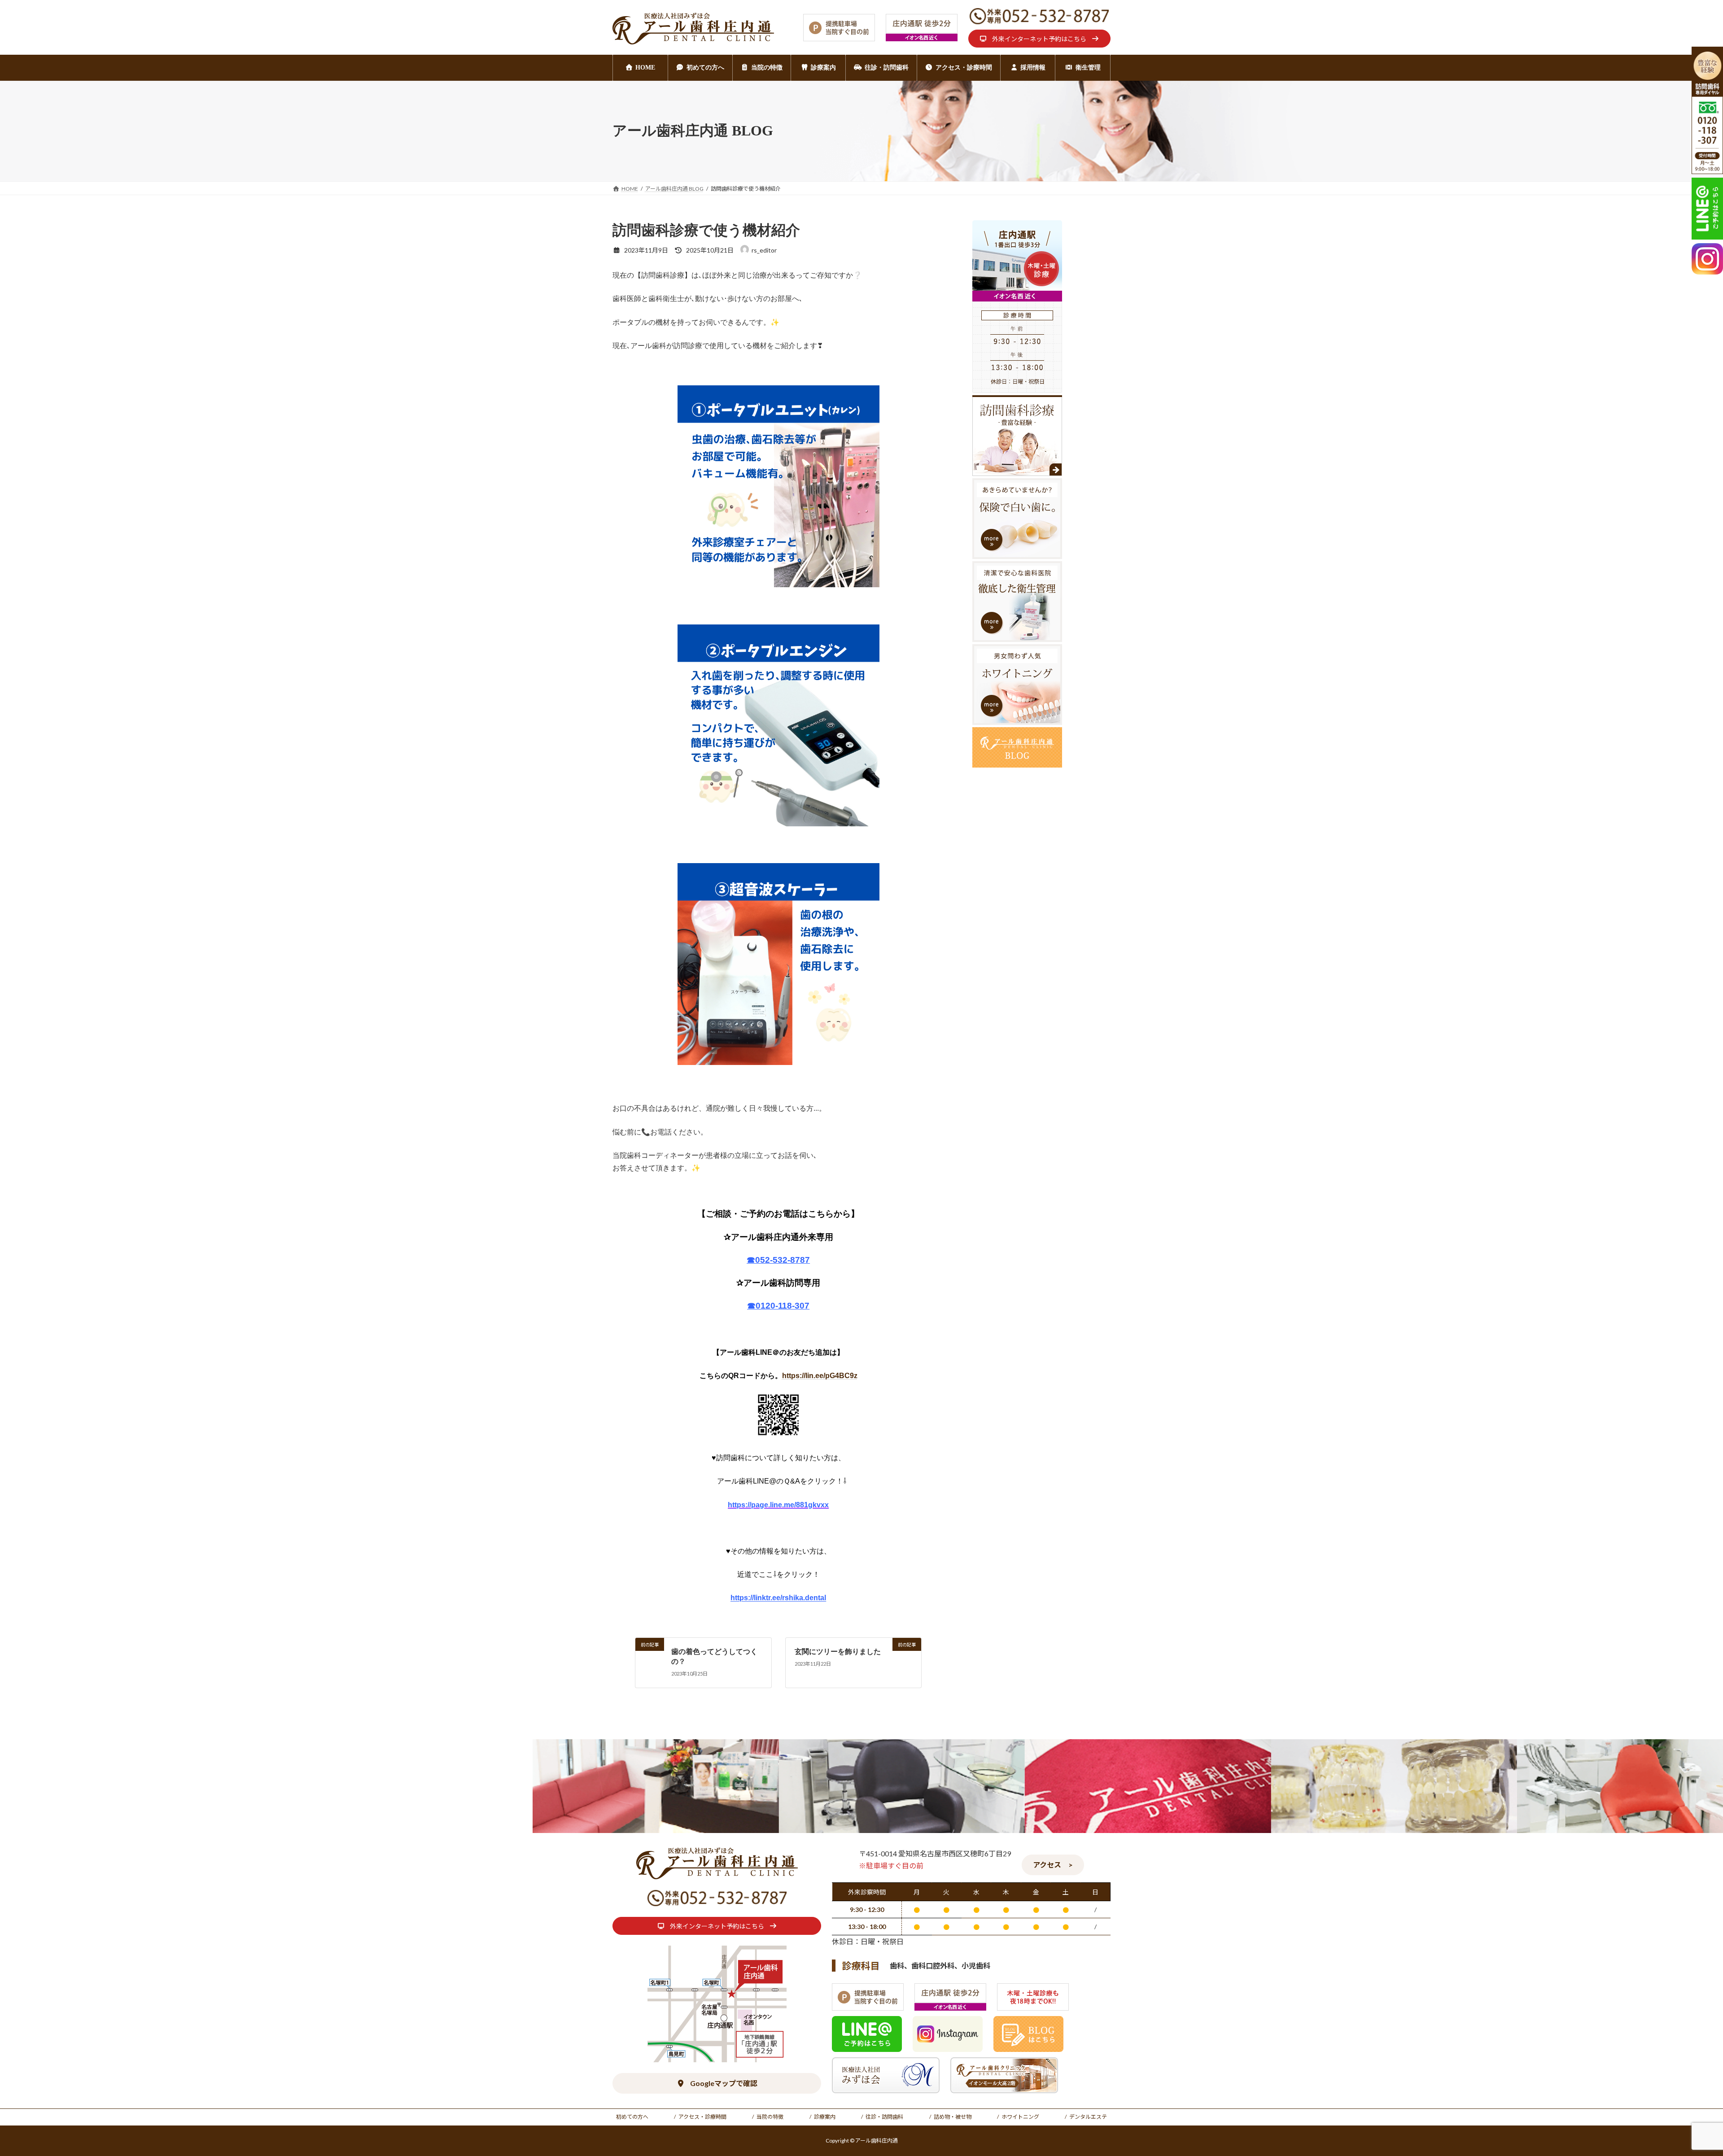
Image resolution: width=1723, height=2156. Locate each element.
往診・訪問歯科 (884, 2117)
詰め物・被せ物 (953, 2117)
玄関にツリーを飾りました (838, 1652)
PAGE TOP (1678, 2083)
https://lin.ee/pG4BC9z (820, 1376)
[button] (1039, 39)
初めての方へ (632, 2117)
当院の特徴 (770, 2117)
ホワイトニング (1020, 2117)
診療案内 (825, 2117)
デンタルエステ (1088, 2117)
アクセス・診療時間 (702, 2117)
